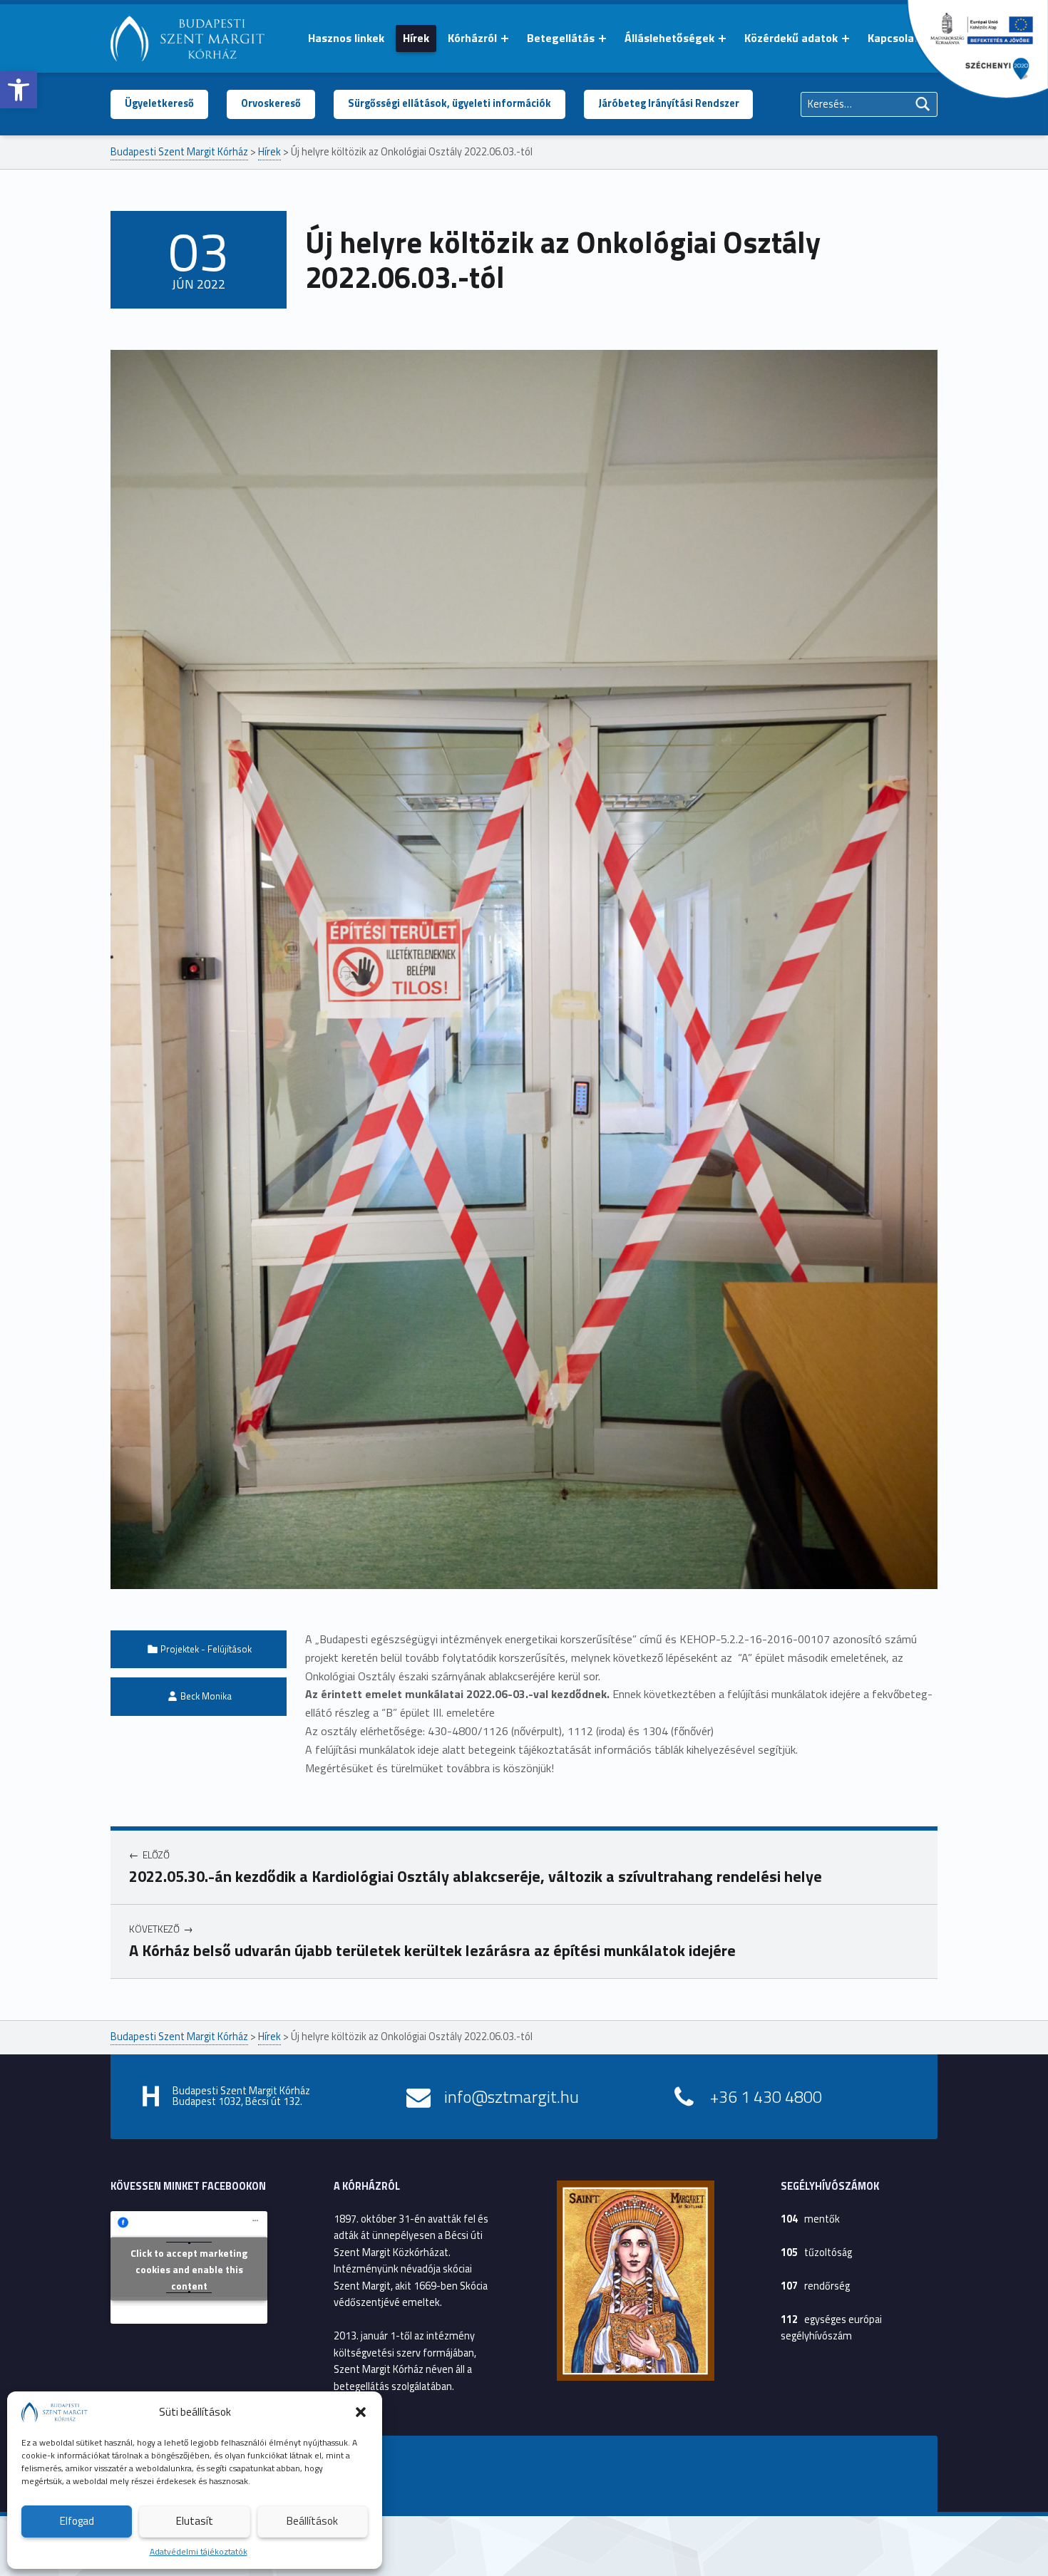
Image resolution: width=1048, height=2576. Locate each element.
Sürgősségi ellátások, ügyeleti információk (449, 103)
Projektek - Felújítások (206, 1649)
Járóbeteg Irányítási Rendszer (669, 103)
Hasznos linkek (346, 38)
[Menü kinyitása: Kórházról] (505, 38)
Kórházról (472, 38)
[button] (19, 90)
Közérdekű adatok (791, 38)
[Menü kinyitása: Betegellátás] (602, 38)
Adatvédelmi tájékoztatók (199, 2551)
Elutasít (195, 2521)
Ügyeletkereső (159, 103)
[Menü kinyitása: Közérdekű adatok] (846, 38)
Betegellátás (561, 38)
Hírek (416, 38)
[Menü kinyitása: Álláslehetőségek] (722, 38)
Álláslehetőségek (669, 38)
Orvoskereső (271, 103)
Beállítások (312, 2521)
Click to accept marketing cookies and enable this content (189, 2269)
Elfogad (77, 2521)
